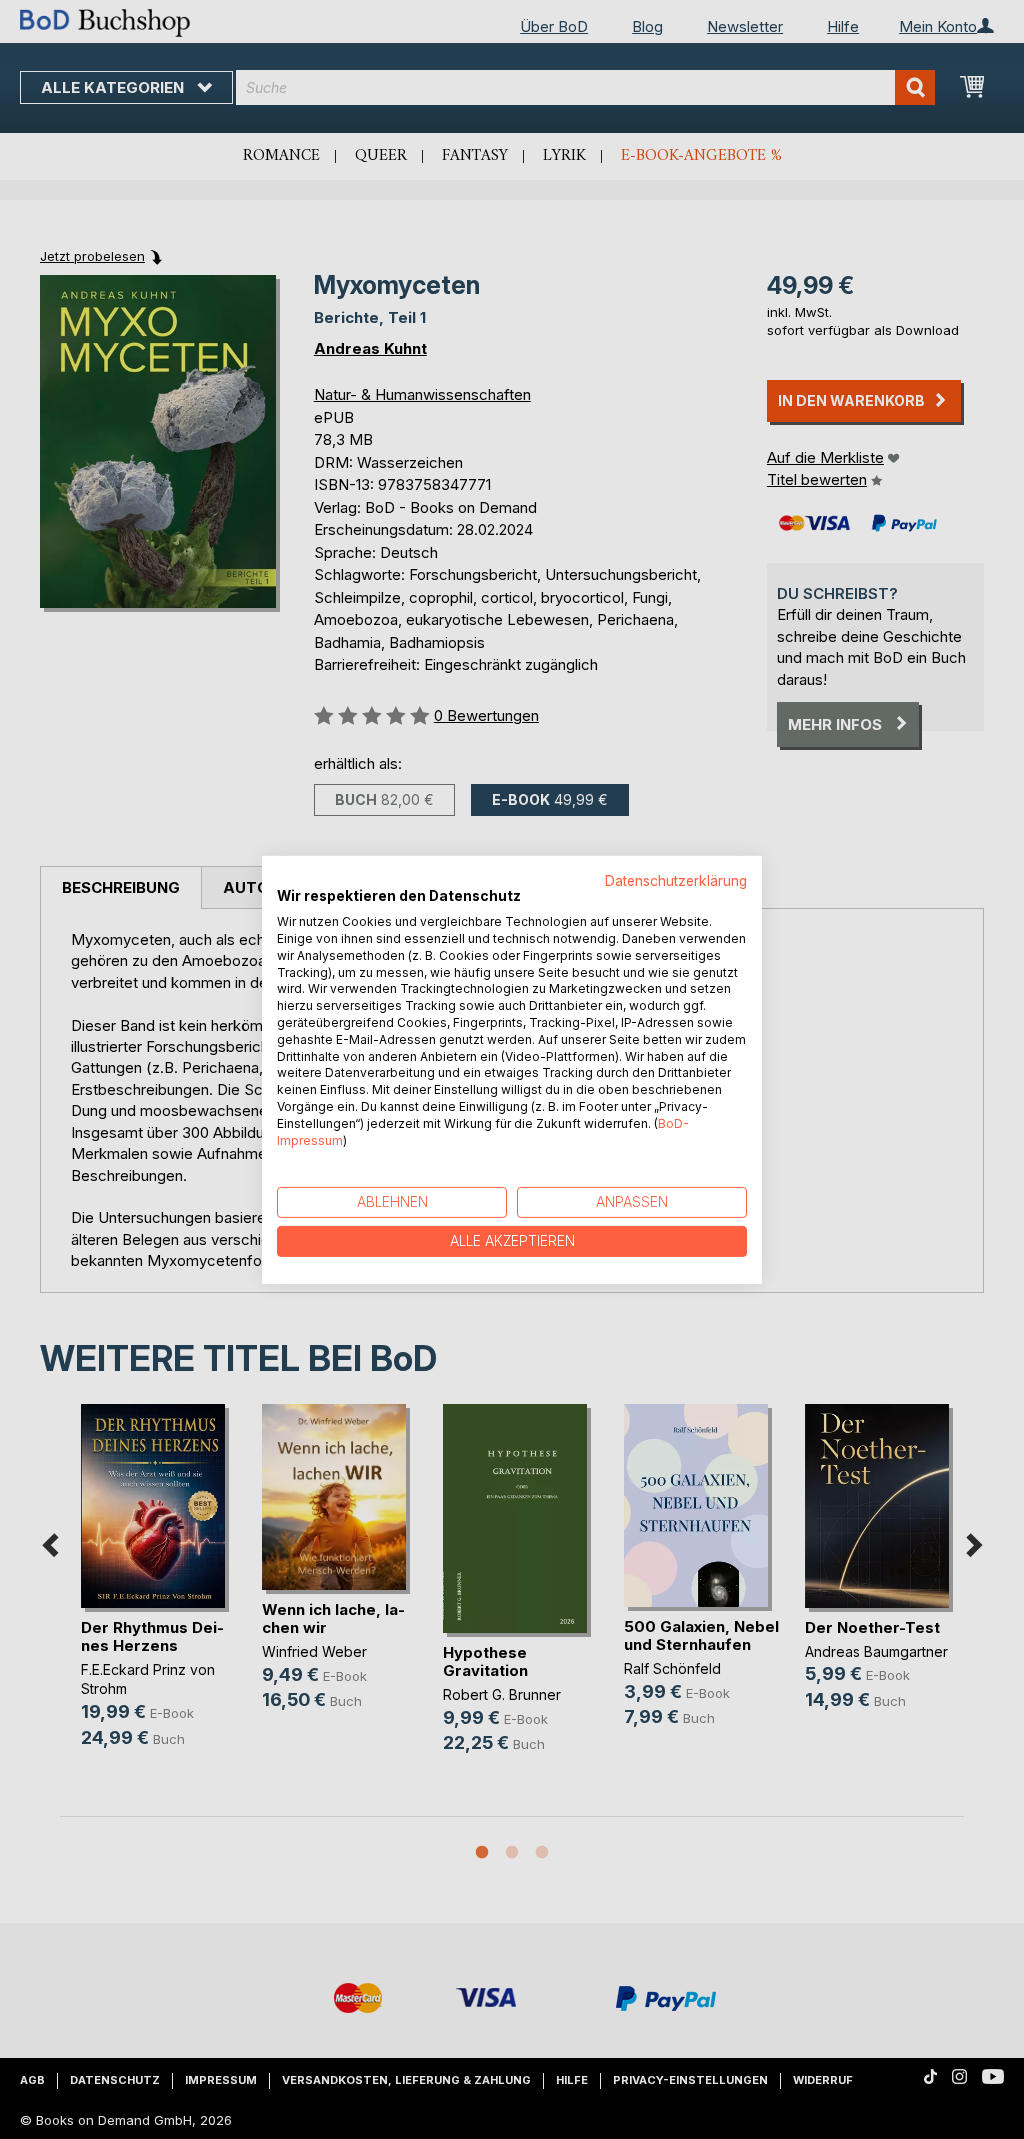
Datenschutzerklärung (676, 880)
